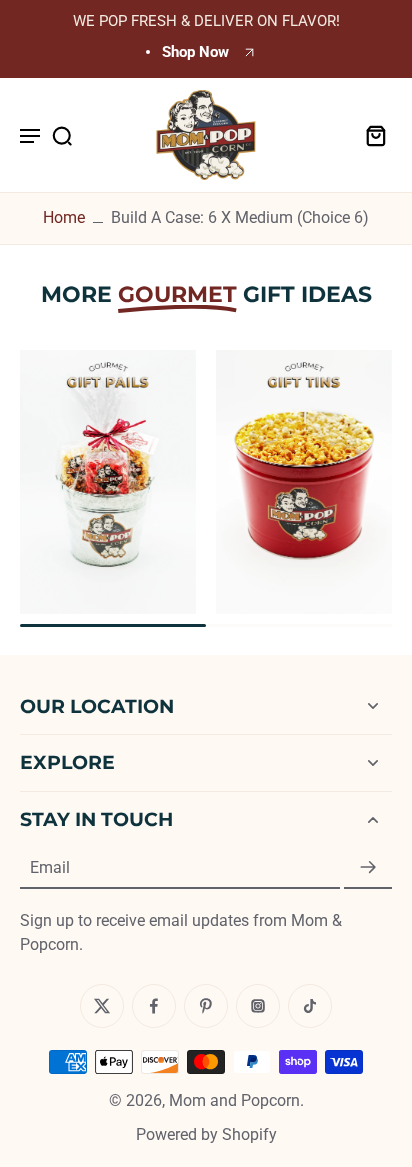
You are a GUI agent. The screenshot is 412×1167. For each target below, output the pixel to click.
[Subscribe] (368, 868)
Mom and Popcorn (234, 1100)
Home (64, 217)
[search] (62, 135)
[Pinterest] (206, 1006)
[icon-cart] (370, 135)
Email (50, 867)
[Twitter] (102, 1006)
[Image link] (108, 482)
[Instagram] (258, 1006)
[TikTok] (310, 1006)
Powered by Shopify (206, 1134)
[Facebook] (154, 1006)
